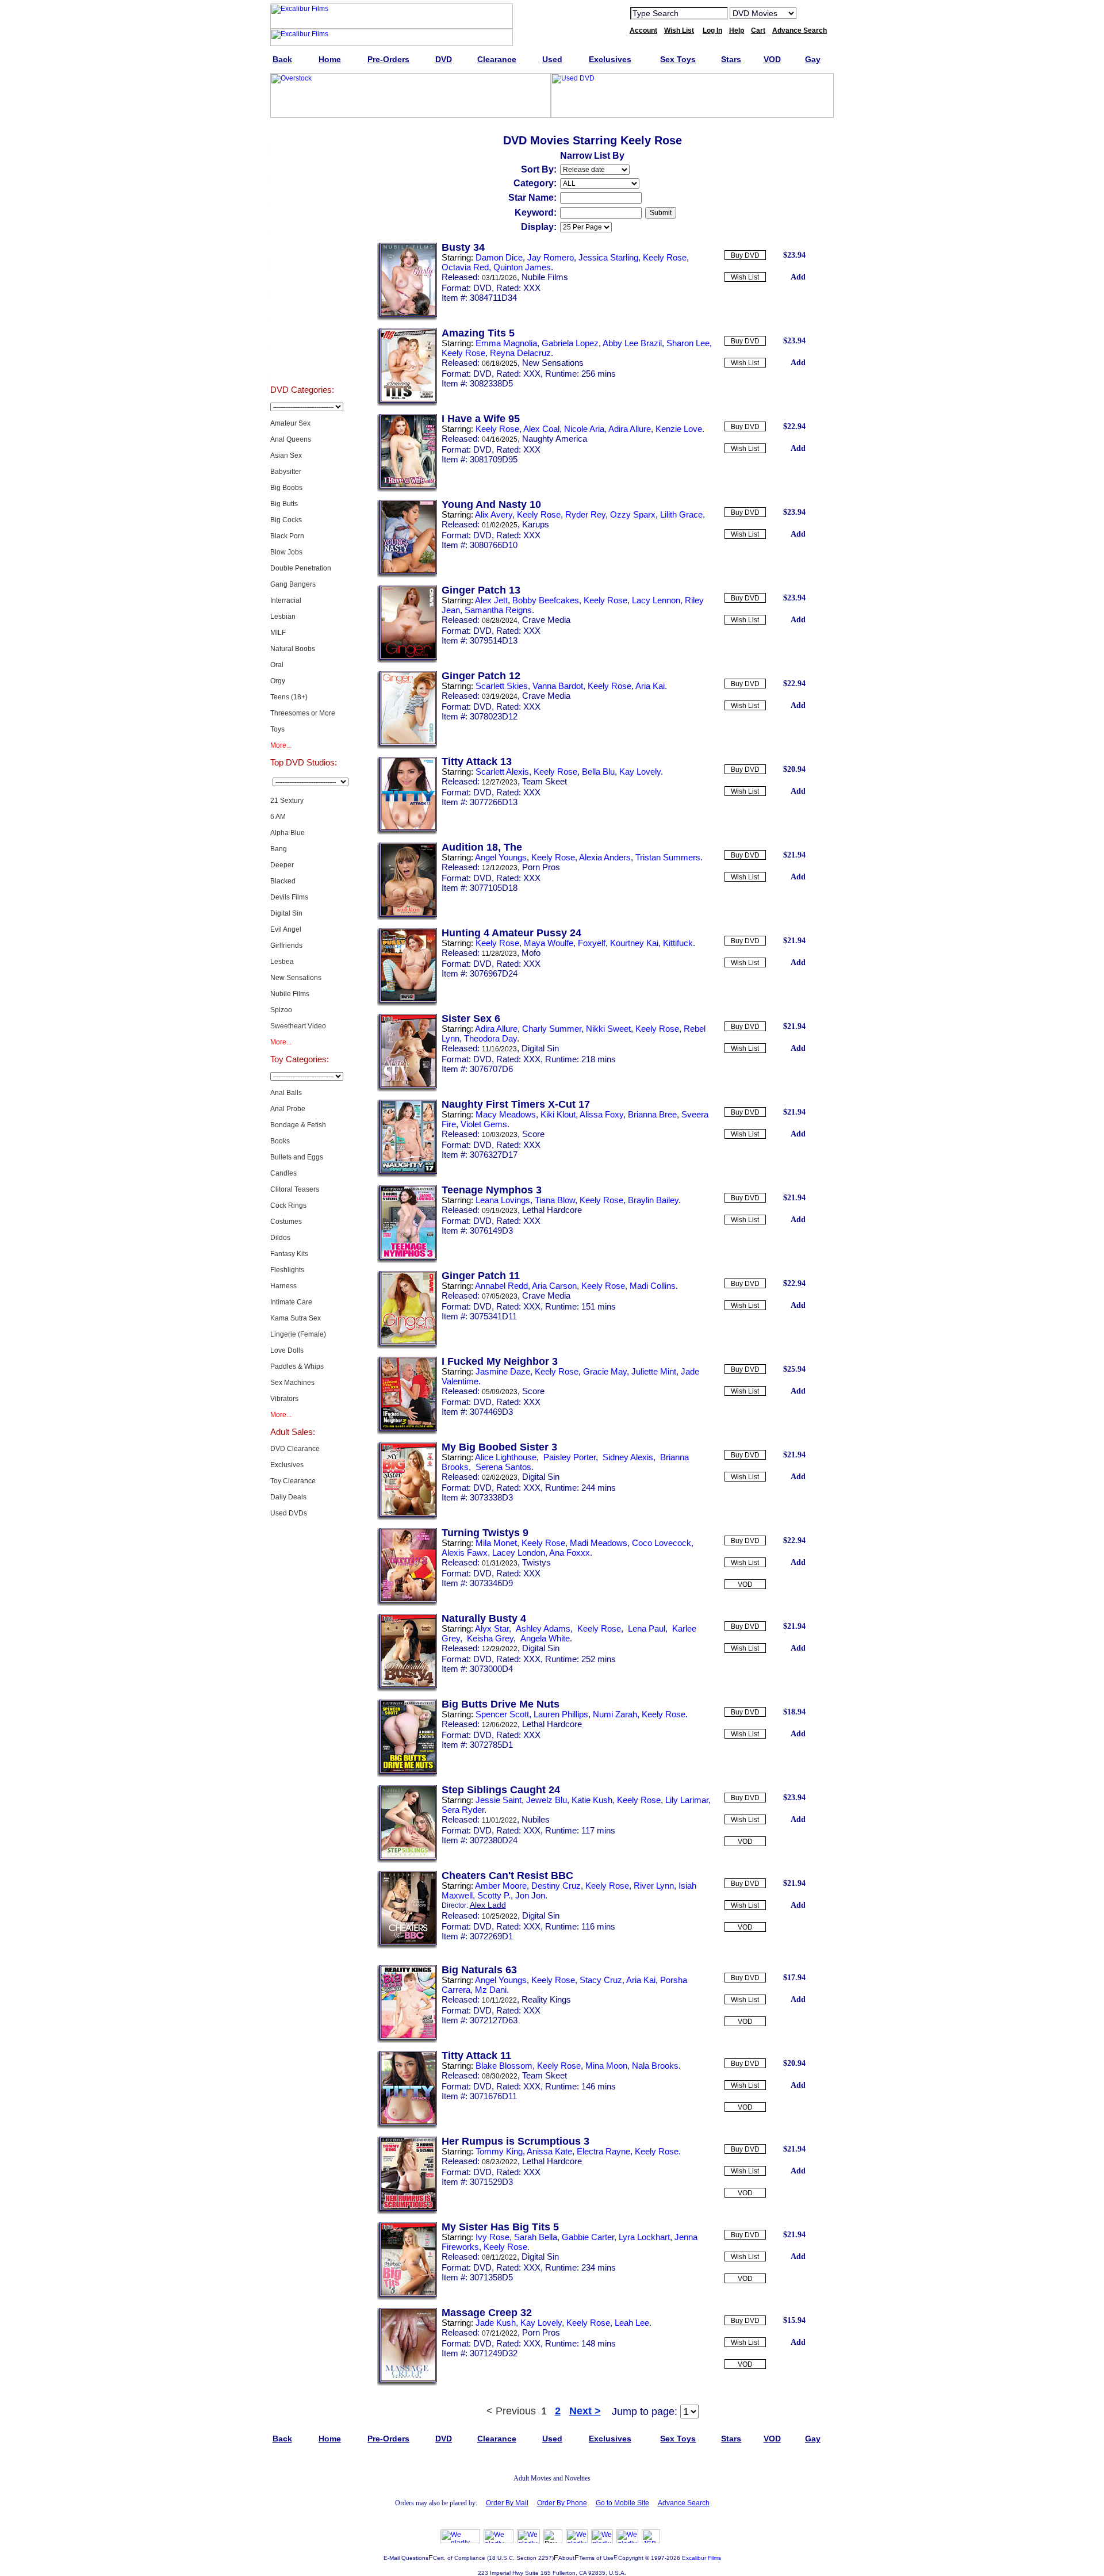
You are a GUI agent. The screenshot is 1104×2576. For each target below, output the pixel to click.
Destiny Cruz (556, 1886)
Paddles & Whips (297, 1367)
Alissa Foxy (601, 1114)
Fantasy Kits (289, 1254)
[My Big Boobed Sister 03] (407, 1518)
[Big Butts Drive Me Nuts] (407, 1775)
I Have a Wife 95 (481, 419)
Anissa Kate (549, 2151)
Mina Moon (606, 2066)
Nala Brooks (655, 2066)
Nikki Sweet (608, 1029)
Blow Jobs (286, 552)
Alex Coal (541, 429)
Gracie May (605, 1371)
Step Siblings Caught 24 (501, 1790)
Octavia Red (465, 267)
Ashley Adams (542, 1628)
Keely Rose (665, 257)
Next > (585, 2411)
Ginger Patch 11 (481, 1276)
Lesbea (282, 962)
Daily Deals (288, 1497)
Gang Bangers (293, 584)
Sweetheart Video (298, 1026)
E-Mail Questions (406, 2558)
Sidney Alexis (627, 1457)
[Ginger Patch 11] (407, 1346)
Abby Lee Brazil (632, 343)
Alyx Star (492, 1628)
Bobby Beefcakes (546, 600)
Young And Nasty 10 (491, 504)
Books (280, 1141)
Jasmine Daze (503, 1371)
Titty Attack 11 (476, 2056)
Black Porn (287, 536)
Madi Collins (653, 1286)
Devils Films (289, 897)
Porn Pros (541, 867)
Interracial (286, 600)
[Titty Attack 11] (407, 2126)
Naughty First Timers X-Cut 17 (516, 1104)
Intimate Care (291, 1302)
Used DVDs (302, 192)
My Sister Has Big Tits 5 (500, 2227)
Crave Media (546, 620)
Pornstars (302, 307)
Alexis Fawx (465, 1553)
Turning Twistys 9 (485, 1533)
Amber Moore (501, 1886)
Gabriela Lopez (570, 343)
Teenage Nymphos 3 (492, 1190)
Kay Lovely (640, 772)
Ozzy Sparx (633, 514)
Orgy (278, 681)
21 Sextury (287, 801)
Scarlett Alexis (502, 772)
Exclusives (302, 163)
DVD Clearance (295, 1449)
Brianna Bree (652, 1114)
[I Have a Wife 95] (407, 489)
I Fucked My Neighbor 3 (500, 1361)
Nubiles (536, 1819)
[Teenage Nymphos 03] (407, 1261)
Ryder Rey (585, 514)
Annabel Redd (501, 1286)
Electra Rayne (603, 2151)
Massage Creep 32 (487, 2313)
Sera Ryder (463, 1810)
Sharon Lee (688, 343)
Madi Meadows (599, 1543)
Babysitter (286, 472)
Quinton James (522, 267)
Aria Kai (650, 686)
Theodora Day (490, 1038)
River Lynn (654, 1886)
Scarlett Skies (502, 686)
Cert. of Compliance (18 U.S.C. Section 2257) (493, 2558)
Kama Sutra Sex (296, 1318)
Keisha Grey (489, 1638)
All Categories (302, 250)
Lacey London (519, 1553)
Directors (302, 365)
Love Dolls (287, 1350)
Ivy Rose (492, 2237)
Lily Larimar (687, 1800)
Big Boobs (286, 488)
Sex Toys (302, 221)
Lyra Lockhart (644, 2237)
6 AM (278, 817)
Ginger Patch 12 (481, 676)
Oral (277, 665)
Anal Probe (288, 1109)
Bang (279, 849)
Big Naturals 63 (479, 1970)
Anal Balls (286, 1093)
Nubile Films (290, 994)
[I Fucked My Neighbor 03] (407, 1432)
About (566, 2558)
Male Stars (302, 336)
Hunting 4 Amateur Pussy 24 (511, 933)
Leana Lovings (503, 1200)
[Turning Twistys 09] (407, 1603)
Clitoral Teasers (295, 1189)
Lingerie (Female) (298, 1334)
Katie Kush (592, 1800)
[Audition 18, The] (407, 918)
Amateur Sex (290, 423)
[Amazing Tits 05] (407, 404)
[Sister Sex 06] (407, 1089)
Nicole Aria (584, 429)
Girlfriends (286, 946)
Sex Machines (292, 1383)
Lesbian (283, 617)
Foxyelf (592, 943)
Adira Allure (630, 429)
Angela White (544, 1638)
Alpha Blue (287, 833)
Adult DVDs (302, 135)
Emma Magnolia (506, 343)
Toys (277, 729)
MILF (278, 633)
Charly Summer (552, 1029)
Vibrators (284, 1399)
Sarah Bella (536, 2237)
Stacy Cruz (601, 1980)
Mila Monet (496, 1543)
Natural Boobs (293, 649)
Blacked (283, 881)
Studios (302, 278)
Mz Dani (491, 1990)
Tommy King (499, 2151)
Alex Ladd (488, 1905)
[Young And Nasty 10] (407, 575)
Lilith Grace (681, 514)
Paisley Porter (568, 1457)
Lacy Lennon (656, 600)
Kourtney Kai (634, 943)
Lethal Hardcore (552, 1210)
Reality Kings (546, 1999)
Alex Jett (491, 600)
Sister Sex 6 (471, 1019)
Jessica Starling (608, 257)
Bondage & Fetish (298, 1125)
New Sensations (296, 978)
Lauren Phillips (561, 1714)
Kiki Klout (558, 1114)
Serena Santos (502, 1467)
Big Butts (284, 504)
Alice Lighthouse (506, 1457)
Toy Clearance (293, 1481)
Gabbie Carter (588, 2237)
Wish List (745, 277)
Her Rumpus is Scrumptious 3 (515, 2141)
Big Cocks (286, 520)
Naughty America (555, 439)
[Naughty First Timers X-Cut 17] (407, 1175)
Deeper (282, 865)
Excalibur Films (701, 2558)
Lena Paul (645, 1628)
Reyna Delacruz (520, 353)
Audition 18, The (482, 847)
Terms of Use (596, 2558)
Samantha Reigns (498, 610)
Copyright (631, 2558)
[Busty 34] (407, 318)
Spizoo (281, 1010)
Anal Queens (291, 439)
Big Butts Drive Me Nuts (501, 1704)
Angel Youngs (501, 857)
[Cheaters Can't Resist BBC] (407, 1946)
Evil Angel (286, 929)
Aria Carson (554, 1286)
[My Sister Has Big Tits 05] (407, 2298)
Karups (536, 524)
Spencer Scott (502, 1714)
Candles (283, 1173)
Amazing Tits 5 (478, 333)
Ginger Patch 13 (481, 590)
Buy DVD (745, 255)
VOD (745, 1584)
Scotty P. (494, 1895)
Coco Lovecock (662, 1543)
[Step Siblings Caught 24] (407, 1861)
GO (812, 13)
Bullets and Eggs (297, 1157)
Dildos (280, 1238)
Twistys (536, 1562)
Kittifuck (678, 943)
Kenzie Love (679, 429)
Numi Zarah (615, 1714)
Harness (283, 1286)
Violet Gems (484, 1124)
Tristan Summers (668, 857)
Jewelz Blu (547, 1800)
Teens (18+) (289, 697)
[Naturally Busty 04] (407, 1689)
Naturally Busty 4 (484, 1618)
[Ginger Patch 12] (407, 747)
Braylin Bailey (653, 1200)
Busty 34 (463, 247)
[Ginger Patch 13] (407, 661)
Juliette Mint (654, 1371)
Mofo (531, 953)
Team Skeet (545, 781)
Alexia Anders (605, 857)
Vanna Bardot (558, 686)
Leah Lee (632, 2323)
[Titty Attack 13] (407, 832)
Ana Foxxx (570, 1553)
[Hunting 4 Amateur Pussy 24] (407, 1004)
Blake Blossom (504, 2066)
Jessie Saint (499, 1800)
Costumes (286, 1222)
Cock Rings (288, 1205)
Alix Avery (494, 514)
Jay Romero (551, 257)
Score (533, 1134)
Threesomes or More (303, 713)
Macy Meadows (506, 1114)
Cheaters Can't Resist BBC (507, 1875)
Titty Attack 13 (477, 761)
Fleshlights (287, 1270)
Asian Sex (286, 456)
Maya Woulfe (549, 943)
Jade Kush (496, 2323)
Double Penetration (301, 568)
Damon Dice (499, 257)
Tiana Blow (555, 1200)
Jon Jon (530, 1895)
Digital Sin (286, 913)
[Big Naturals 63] (407, 2041)
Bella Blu (598, 772)
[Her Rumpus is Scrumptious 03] (407, 2212)
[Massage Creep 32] (407, 2383)
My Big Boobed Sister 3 (499, 1447)
